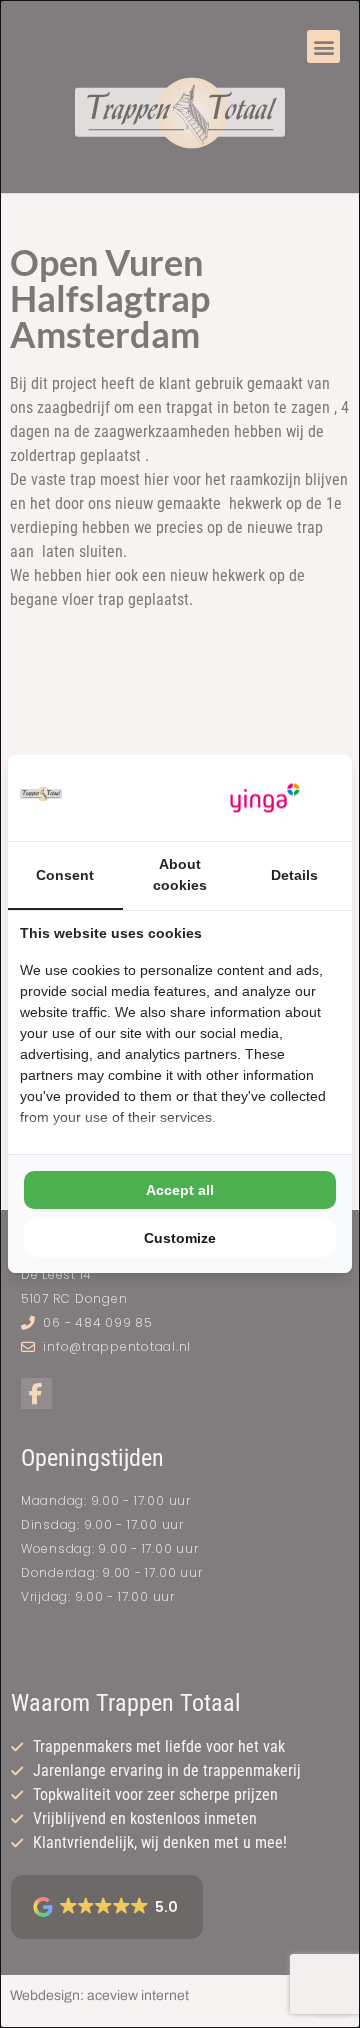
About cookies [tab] (180, 874)
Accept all (180, 1190)
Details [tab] (294, 875)
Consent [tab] (65, 875)
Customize (180, 1238)
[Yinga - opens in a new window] (265, 798)
